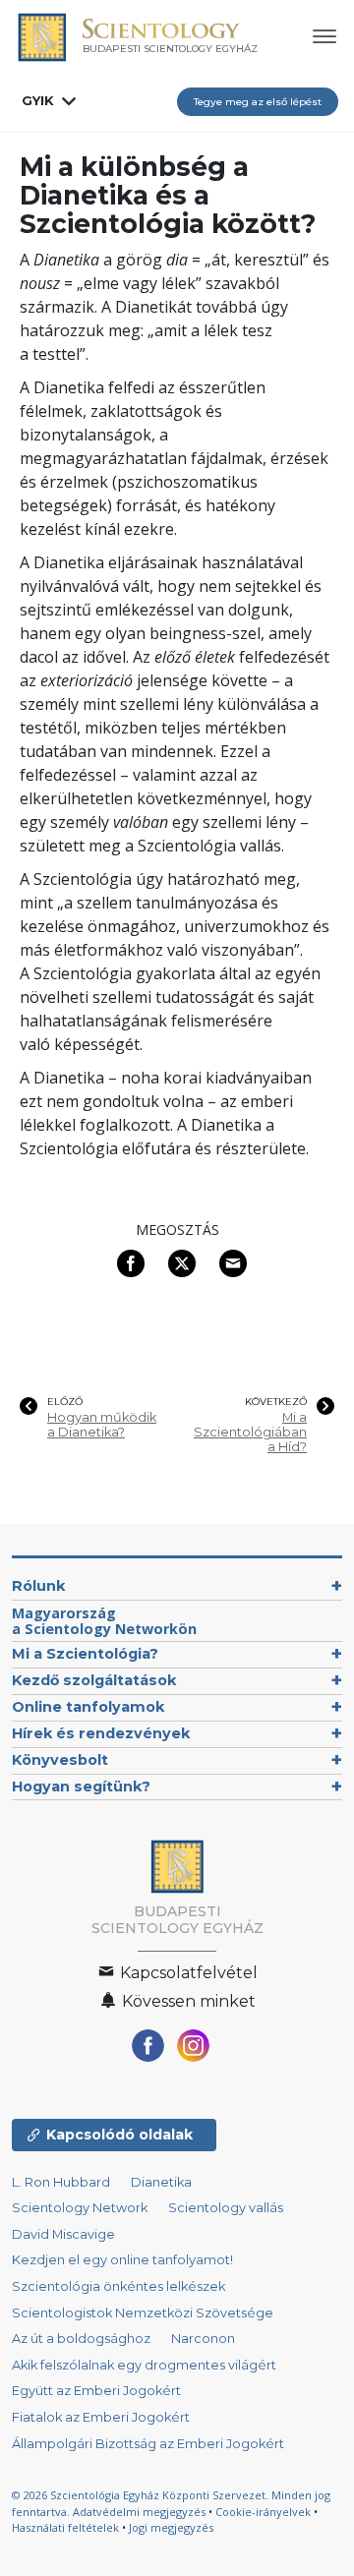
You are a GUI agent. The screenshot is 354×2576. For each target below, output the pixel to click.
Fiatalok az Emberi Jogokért (101, 2417)
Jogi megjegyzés (171, 2527)
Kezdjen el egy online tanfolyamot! (122, 2260)
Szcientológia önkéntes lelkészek (118, 2286)
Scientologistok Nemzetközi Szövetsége (143, 2313)
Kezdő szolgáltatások (94, 1680)
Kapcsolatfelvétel (187, 1973)
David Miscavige (63, 2234)
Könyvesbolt (60, 1760)
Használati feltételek (65, 2527)
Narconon (203, 2339)
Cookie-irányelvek (263, 2512)
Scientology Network (80, 2208)
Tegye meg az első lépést (258, 102)
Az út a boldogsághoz (81, 2339)
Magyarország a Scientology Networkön (104, 1621)
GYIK (38, 100)
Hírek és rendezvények (101, 1733)
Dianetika (161, 2182)
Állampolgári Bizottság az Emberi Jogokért (148, 2444)
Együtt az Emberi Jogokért (96, 2391)
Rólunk (38, 1586)
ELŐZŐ (65, 1402)
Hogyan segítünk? (81, 1786)
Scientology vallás (226, 2208)
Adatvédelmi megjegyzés (139, 2512)
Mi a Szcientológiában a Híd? (250, 1433)
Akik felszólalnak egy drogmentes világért (144, 2365)
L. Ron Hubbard (61, 2182)
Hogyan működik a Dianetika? (102, 1425)
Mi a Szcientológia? (85, 1654)
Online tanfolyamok (88, 1707)
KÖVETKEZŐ (276, 1402)
